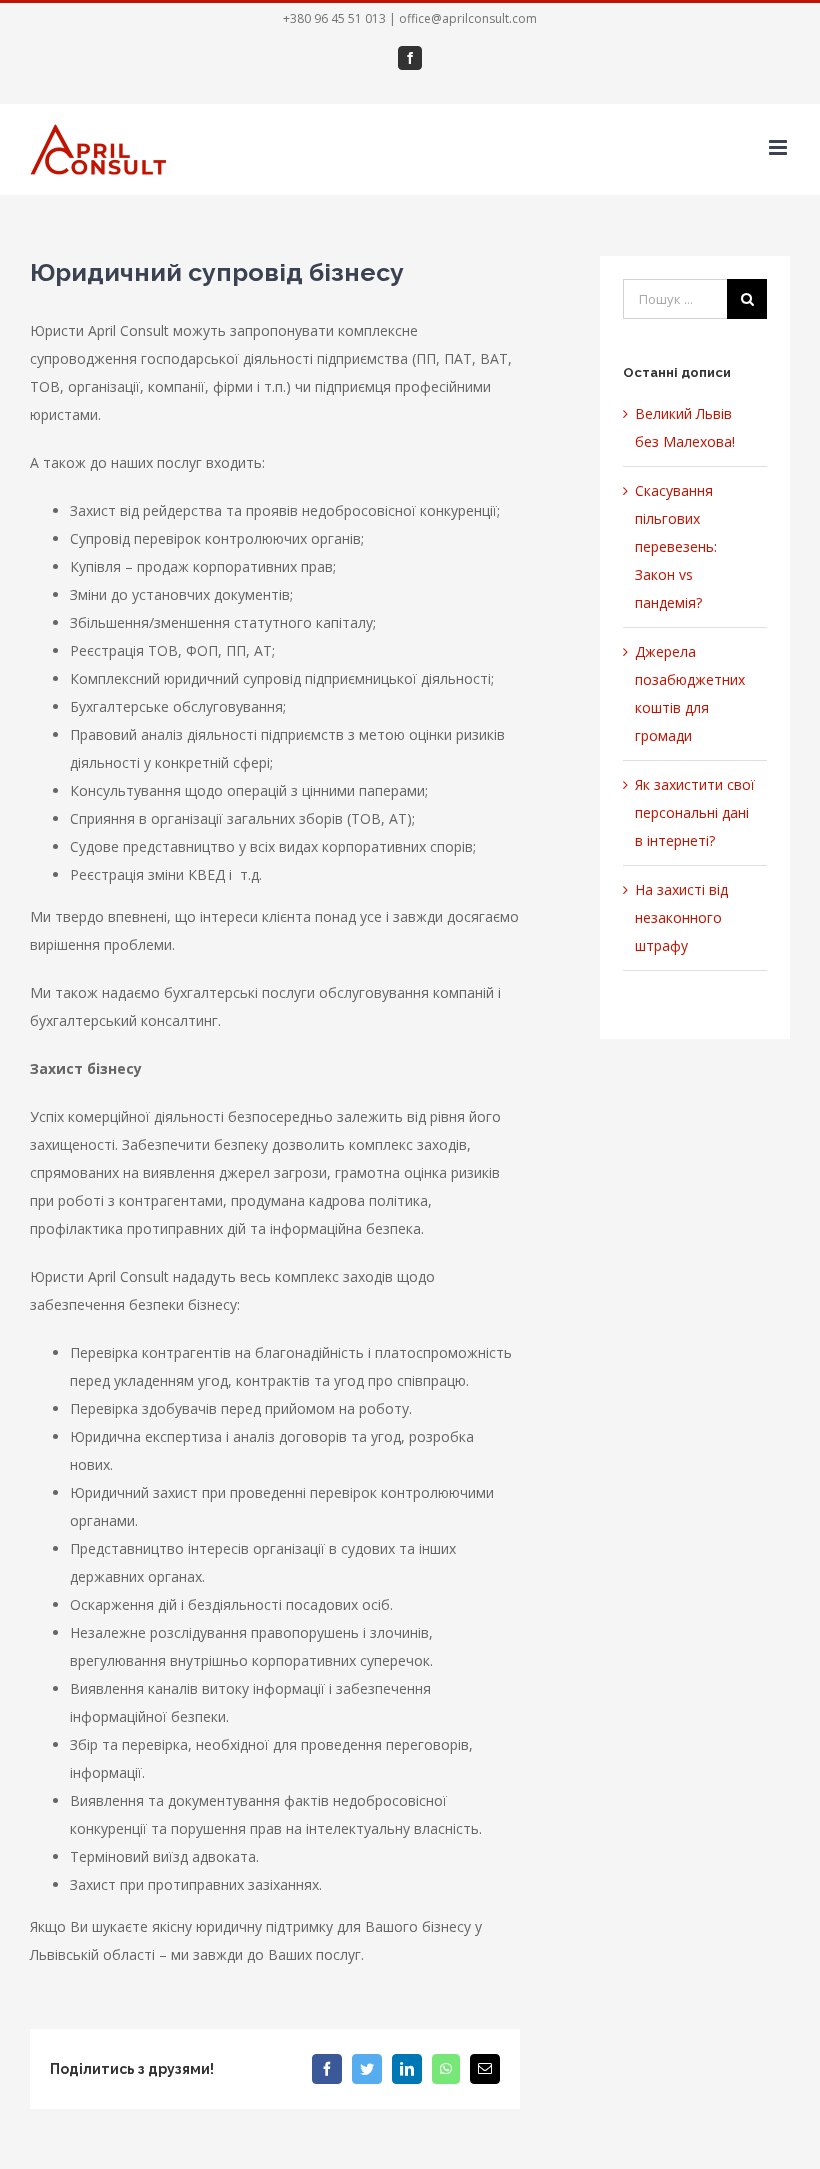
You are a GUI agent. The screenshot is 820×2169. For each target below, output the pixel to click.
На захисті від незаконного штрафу (681, 917)
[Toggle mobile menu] (779, 147)
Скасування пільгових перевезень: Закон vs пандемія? (676, 546)
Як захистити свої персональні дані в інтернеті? (695, 812)
